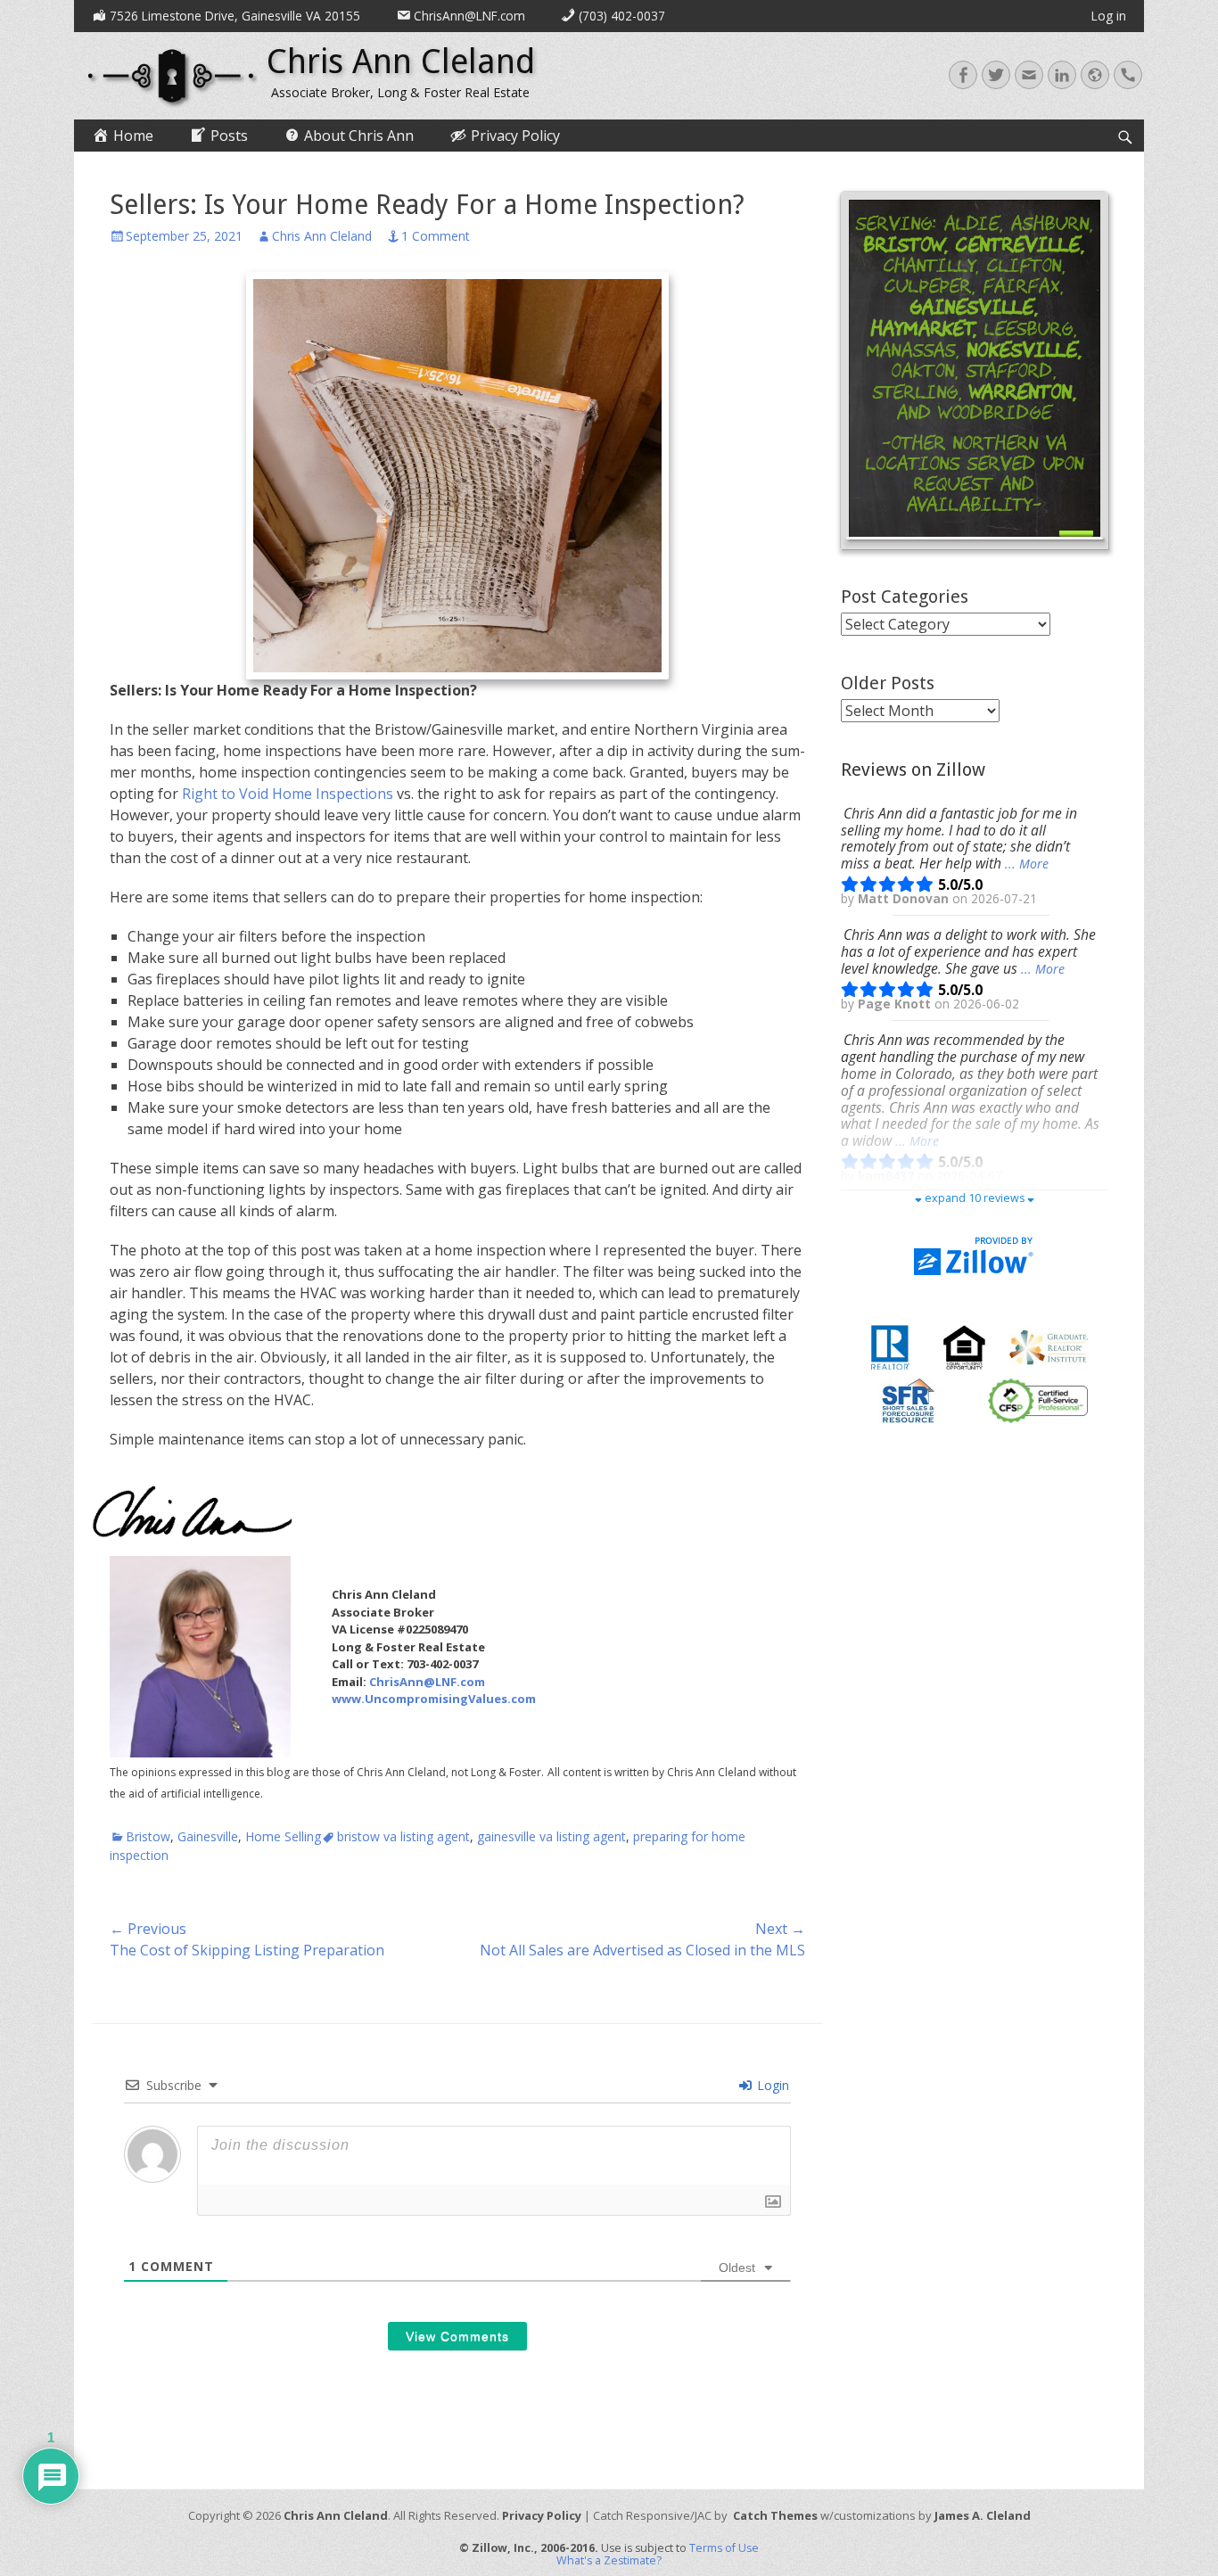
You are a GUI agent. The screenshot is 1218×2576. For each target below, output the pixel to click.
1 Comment (436, 236)
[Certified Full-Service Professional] (1038, 1400)
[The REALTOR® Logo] (890, 1346)
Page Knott (896, 1004)
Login (771, 2085)
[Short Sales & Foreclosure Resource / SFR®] (909, 1400)
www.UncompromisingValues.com (434, 1699)
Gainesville (208, 1836)
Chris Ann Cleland (401, 62)
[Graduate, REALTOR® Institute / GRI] (1049, 1346)
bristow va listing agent (403, 1836)
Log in (1109, 16)
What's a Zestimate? (609, 2560)
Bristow (148, 1836)
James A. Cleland (983, 2515)
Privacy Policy (542, 2515)
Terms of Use (724, 2548)
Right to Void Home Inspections (288, 794)
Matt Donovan (905, 899)
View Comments (457, 2336)
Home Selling (283, 1836)
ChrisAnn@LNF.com (427, 1682)
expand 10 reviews (975, 1198)
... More (1027, 864)
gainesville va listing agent (551, 1836)
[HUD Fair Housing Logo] (964, 1346)
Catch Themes (775, 2515)
